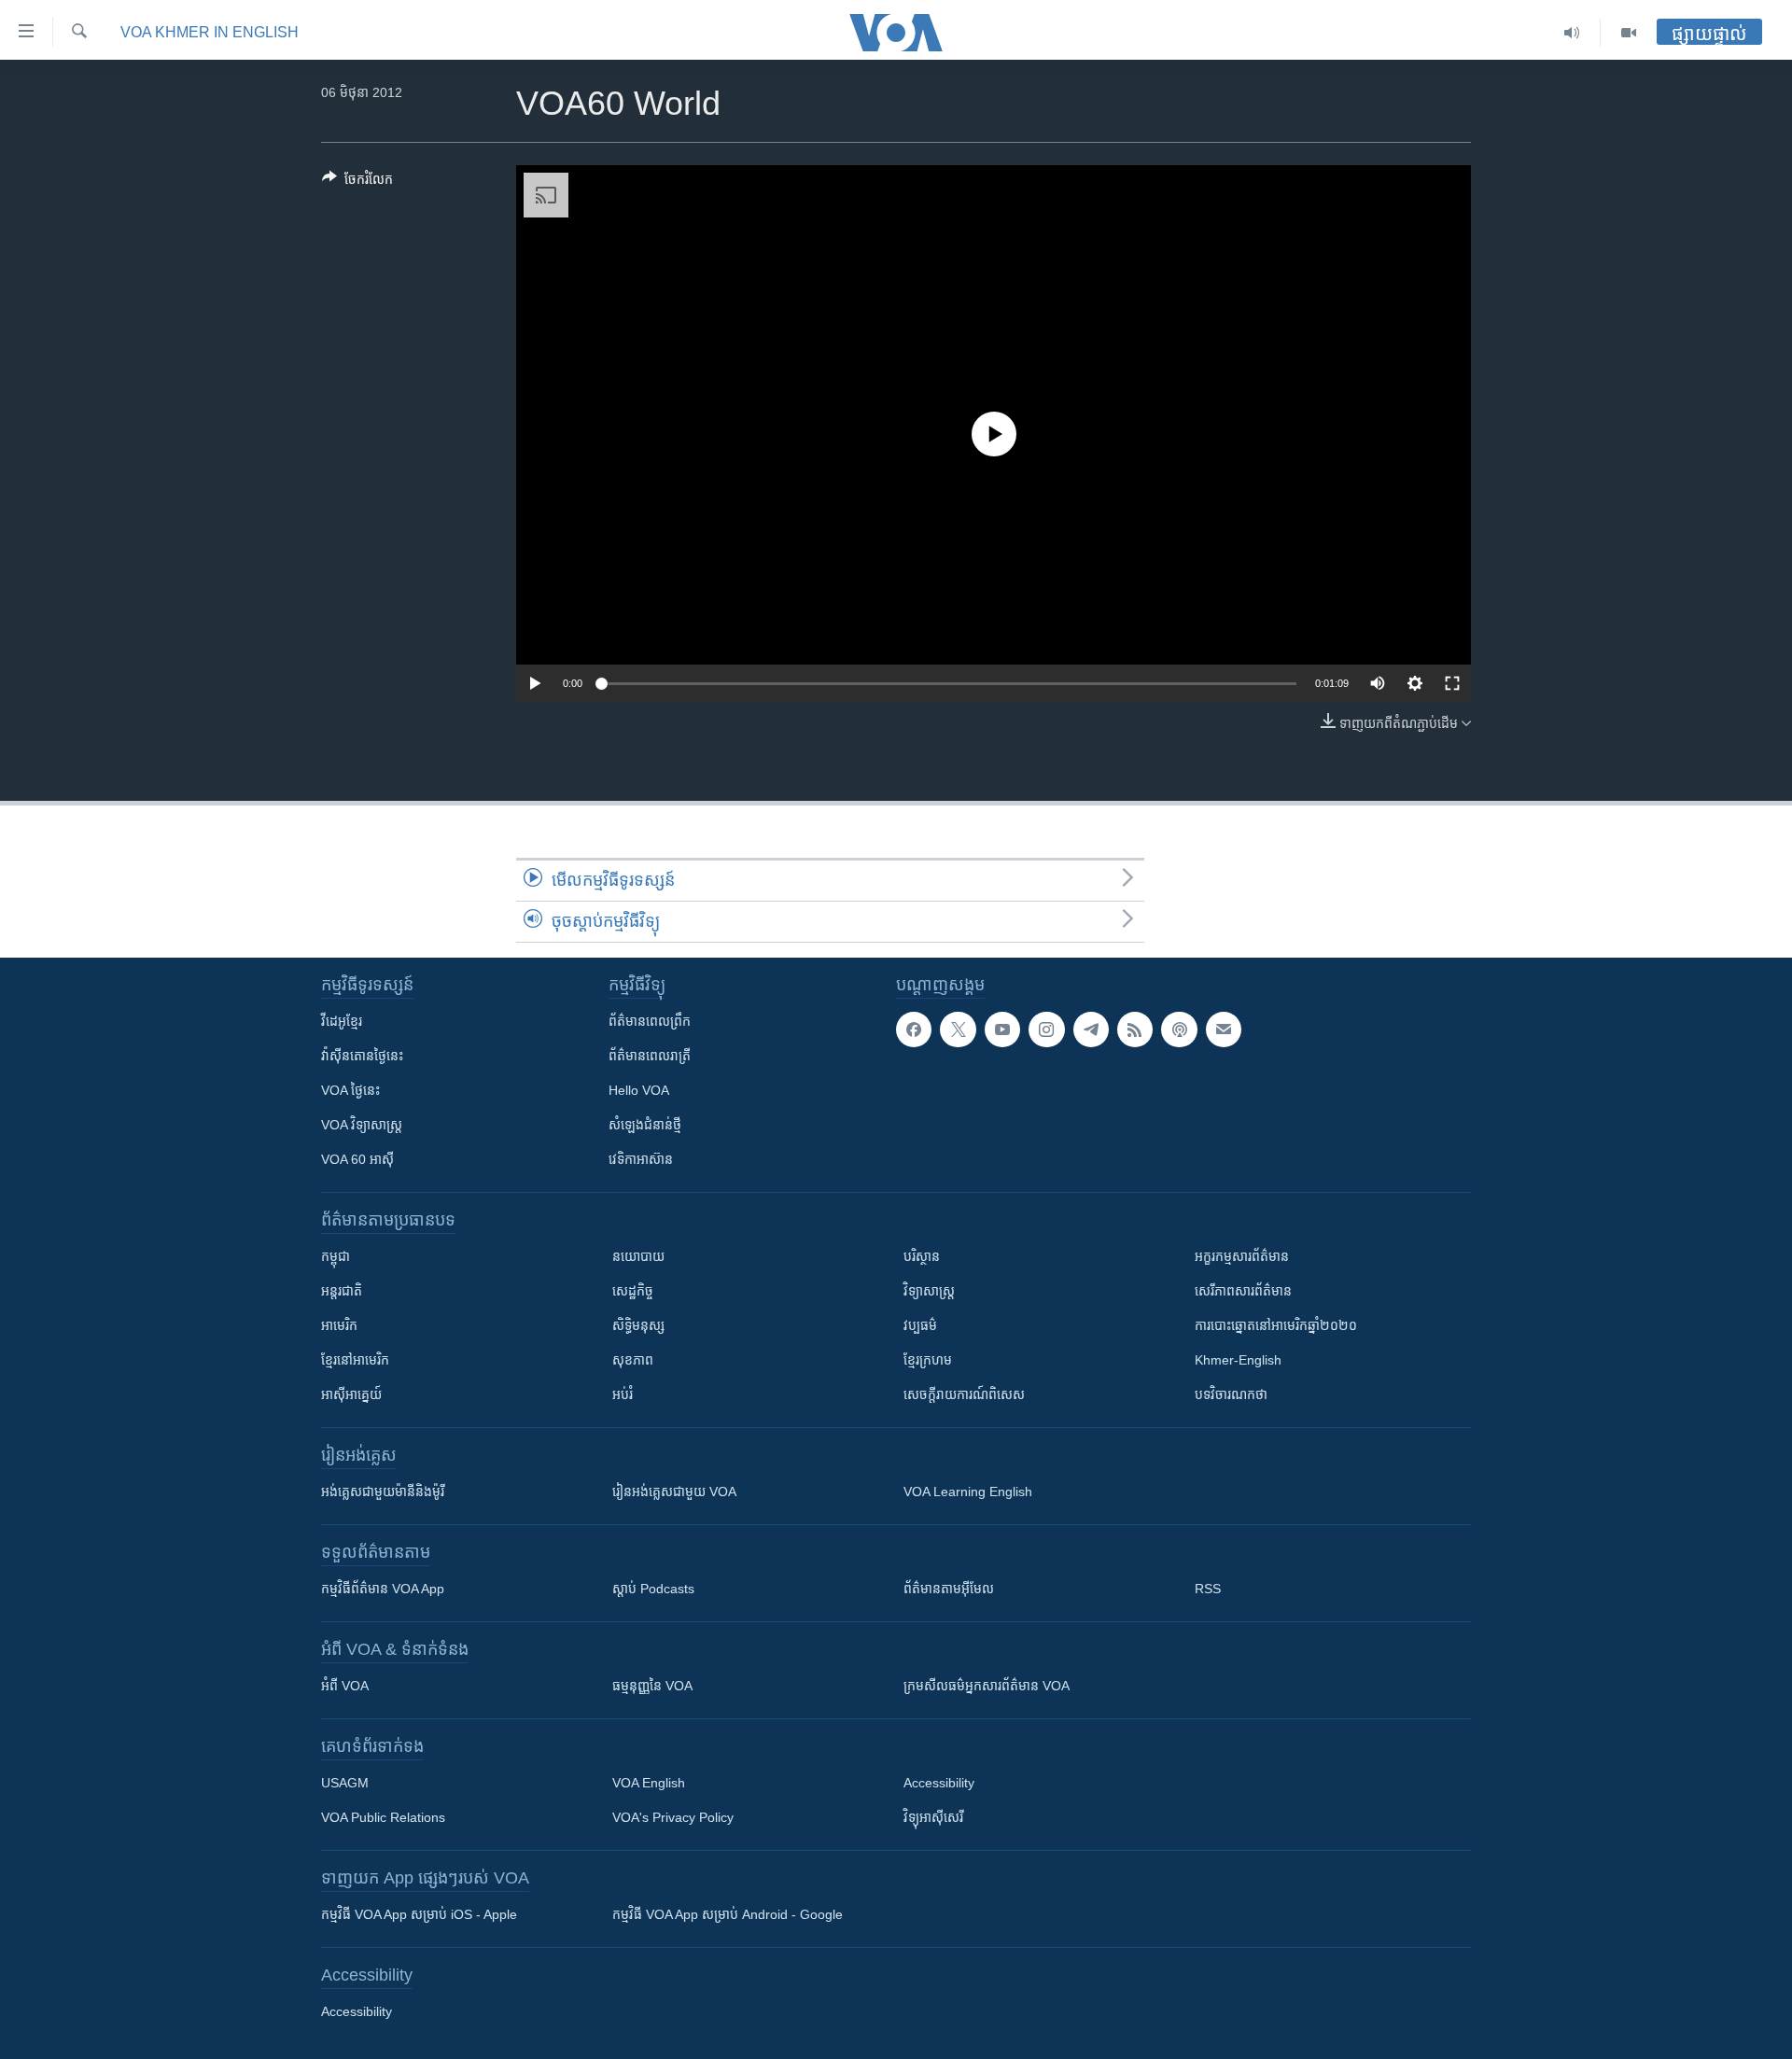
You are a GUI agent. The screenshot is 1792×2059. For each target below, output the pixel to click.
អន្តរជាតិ (342, 1291)
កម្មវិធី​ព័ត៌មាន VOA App (383, 1589)
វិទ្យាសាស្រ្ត (929, 1291)
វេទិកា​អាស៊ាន (641, 1159)
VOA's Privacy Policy (673, 1817)
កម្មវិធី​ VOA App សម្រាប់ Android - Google (728, 1914)
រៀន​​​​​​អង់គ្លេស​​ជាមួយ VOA (674, 1492)
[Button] (357, 182)
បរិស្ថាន (922, 1256)
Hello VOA (639, 1090)
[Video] (1629, 33)
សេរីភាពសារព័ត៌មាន (1243, 1291)
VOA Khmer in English (210, 32)
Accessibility (939, 1783)
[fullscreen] (1452, 683)
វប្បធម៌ (920, 1325)
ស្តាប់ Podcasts (653, 1589)
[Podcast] (1179, 1029)
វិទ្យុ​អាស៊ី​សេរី (933, 1817)
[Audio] (1572, 33)
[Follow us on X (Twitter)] (958, 1029)
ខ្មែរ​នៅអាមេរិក (355, 1360)
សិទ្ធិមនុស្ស (638, 1325)
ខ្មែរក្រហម (928, 1360)
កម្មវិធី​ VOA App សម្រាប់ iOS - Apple (419, 1914)
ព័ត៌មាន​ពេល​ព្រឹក (650, 1021)
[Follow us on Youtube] (1002, 1029)
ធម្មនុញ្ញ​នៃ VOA (652, 1686)
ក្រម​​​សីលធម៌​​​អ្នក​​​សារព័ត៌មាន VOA (987, 1686)
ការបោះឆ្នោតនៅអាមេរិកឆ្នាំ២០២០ (1276, 1325)
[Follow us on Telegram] (1091, 1029)
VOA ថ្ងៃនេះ (350, 1090)
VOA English (649, 1783)
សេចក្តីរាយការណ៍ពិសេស (964, 1394)
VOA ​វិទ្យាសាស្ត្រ (362, 1125)
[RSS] (1135, 1029)
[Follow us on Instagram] (1046, 1029)
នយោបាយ (638, 1256)
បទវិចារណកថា (1231, 1394)
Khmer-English (1238, 1360)
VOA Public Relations (383, 1817)
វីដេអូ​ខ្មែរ (342, 1021)
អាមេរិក (339, 1325)
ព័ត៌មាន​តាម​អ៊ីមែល (949, 1589)
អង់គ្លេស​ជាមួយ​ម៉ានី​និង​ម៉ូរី (383, 1492)
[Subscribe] (1224, 1029)
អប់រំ (623, 1394)
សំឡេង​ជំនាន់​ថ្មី (645, 1125)
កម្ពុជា (336, 1256)
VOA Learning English (968, 1492)
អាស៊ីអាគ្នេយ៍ (351, 1394)
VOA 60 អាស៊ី (357, 1159)
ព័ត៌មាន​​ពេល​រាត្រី (650, 1056)
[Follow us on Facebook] (914, 1029)
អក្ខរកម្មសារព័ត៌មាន (1242, 1256)
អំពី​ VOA (345, 1686)
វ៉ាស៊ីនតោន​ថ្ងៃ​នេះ (362, 1056)
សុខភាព (633, 1360)
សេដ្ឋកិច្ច (633, 1291)
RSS (1208, 1589)
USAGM (345, 1783)
